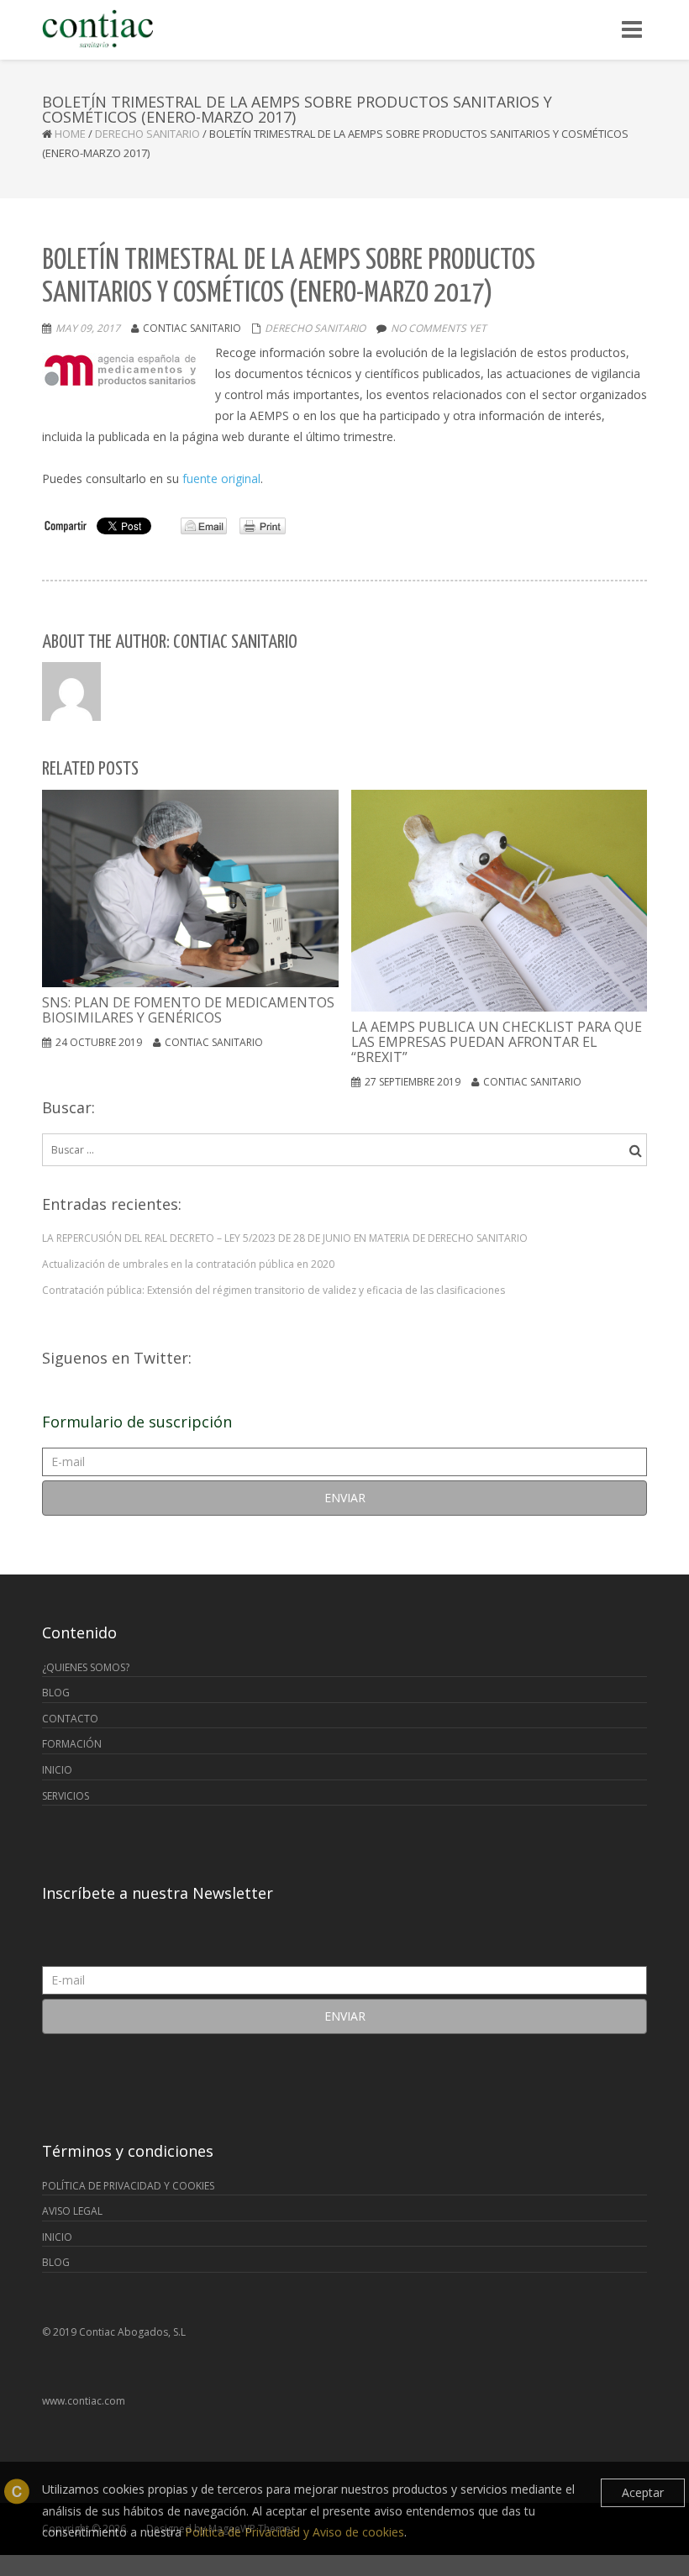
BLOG (56, 1693)
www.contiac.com (84, 2401)
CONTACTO (70, 1719)
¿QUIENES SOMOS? (86, 1667)
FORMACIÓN (72, 1744)
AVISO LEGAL (72, 2211)
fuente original (221, 478)
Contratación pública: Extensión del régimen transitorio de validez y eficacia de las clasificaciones (273, 1290)
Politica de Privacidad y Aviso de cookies (295, 2532)
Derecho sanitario (147, 134)
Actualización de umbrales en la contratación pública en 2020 (188, 1264)
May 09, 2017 (88, 328)
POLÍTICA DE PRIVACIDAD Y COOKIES (128, 2186)
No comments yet (439, 328)
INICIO (57, 1770)
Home (70, 134)
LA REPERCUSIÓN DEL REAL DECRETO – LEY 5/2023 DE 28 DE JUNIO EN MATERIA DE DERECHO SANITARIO (285, 1238)
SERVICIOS (66, 1796)
